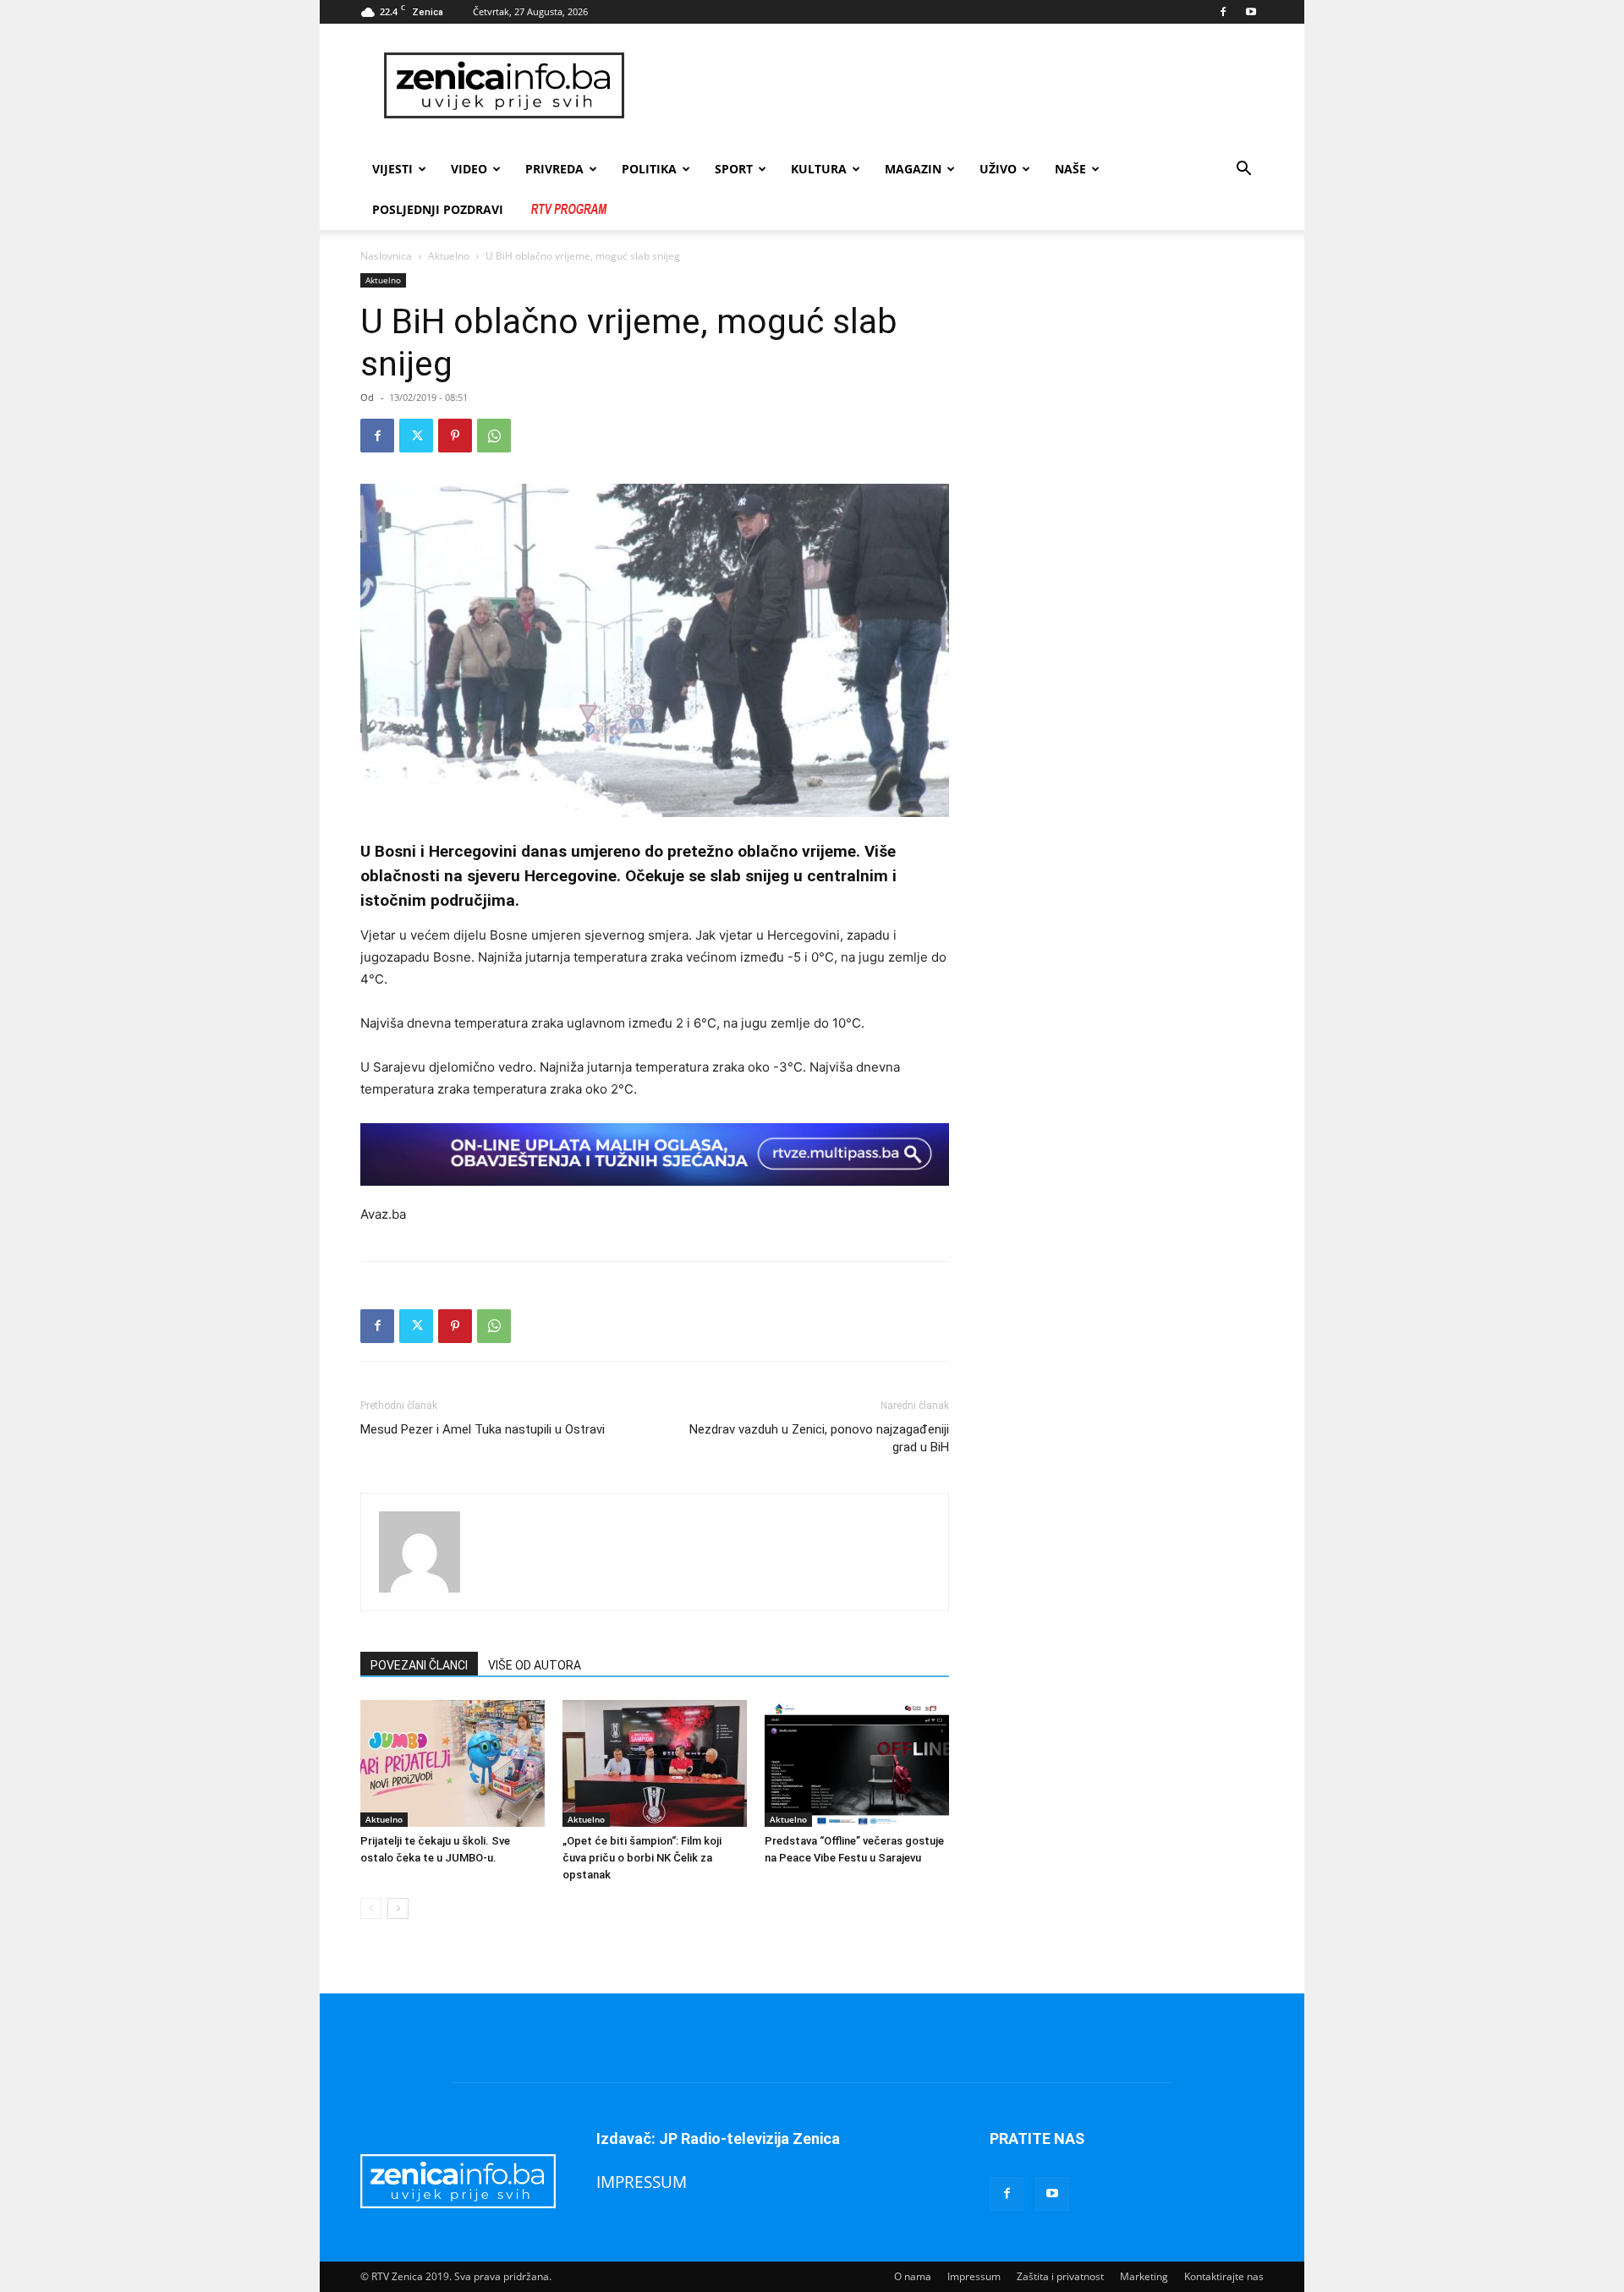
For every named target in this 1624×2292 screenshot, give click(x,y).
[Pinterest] (455, 436)
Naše (1070, 169)
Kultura (819, 169)
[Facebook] (1223, 12)
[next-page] (398, 1908)
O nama (913, 2276)
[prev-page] (371, 1908)
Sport (734, 169)
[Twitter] (416, 436)
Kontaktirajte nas (1224, 2276)
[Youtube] (1251, 12)
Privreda (554, 169)
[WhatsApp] (494, 436)
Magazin (913, 169)
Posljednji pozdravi (438, 209)
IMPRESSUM (642, 2182)
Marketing (1144, 2276)
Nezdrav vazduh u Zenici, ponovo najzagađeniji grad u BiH (819, 1438)
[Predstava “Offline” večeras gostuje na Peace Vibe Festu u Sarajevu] (857, 1763)
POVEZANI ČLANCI (419, 1665)
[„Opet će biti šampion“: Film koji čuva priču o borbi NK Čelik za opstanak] (655, 1763)
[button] (1243, 170)
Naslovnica (386, 256)
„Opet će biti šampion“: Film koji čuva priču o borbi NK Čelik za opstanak (642, 1858)
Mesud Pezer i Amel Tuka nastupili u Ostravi (483, 1429)
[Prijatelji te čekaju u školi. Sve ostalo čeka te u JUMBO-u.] (453, 1763)
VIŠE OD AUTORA (535, 1665)
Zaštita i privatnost (1060, 2276)
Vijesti (392, 169)
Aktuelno (449, 256)
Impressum (974, 2276)
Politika (649, 169)
